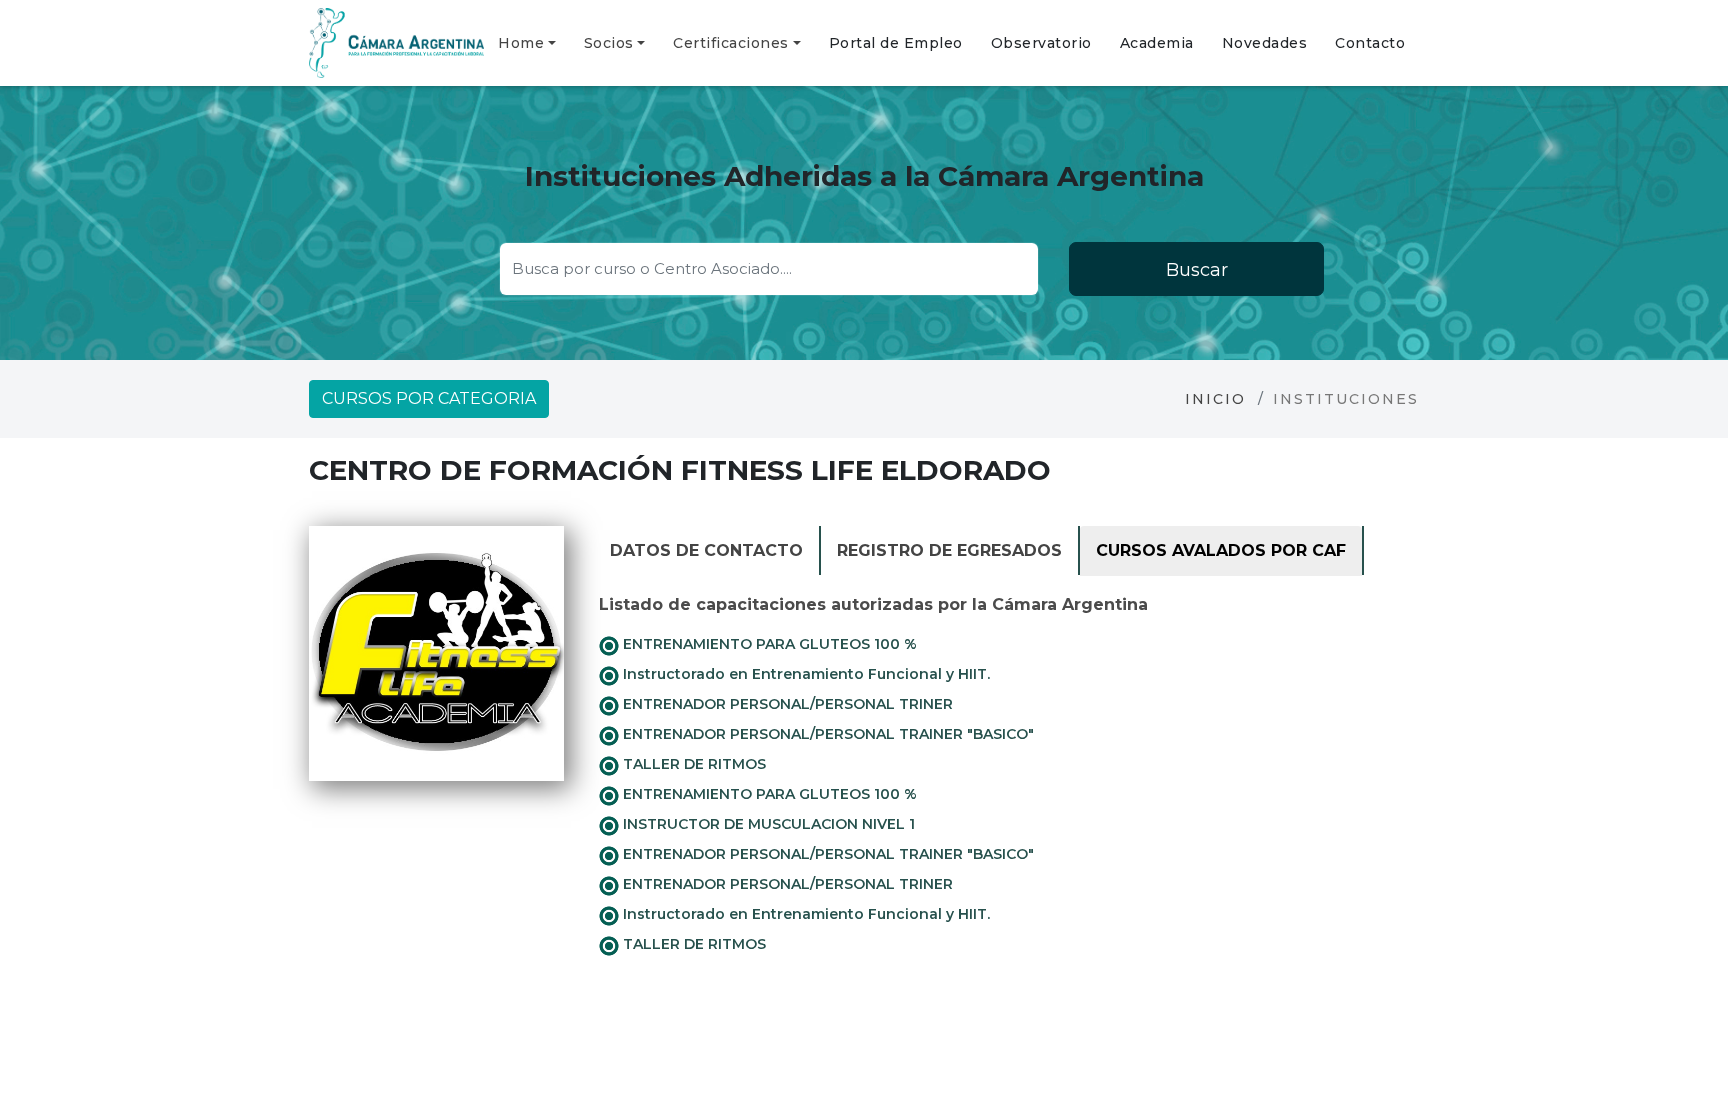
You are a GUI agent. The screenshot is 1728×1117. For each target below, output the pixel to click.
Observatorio (1041, 43)
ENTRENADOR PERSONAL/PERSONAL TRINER (786, 704)
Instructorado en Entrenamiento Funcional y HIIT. (804, 674)
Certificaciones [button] (731, 43)
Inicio (1215, 399)
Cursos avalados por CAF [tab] (1221, 550)
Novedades (1265, 43)
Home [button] (521, 43)
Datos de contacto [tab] (706, 550)
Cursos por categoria (429, 398)
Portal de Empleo (896, 43)
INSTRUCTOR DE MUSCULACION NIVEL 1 (767, 824)
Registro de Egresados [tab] (949, 550)
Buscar (1197, 270)
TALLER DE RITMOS (692, 764)
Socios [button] (609, 43)
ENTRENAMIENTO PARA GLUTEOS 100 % (768, 644)
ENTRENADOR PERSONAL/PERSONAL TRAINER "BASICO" (826, 734)
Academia (1157, 43)
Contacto (1370, 43)
